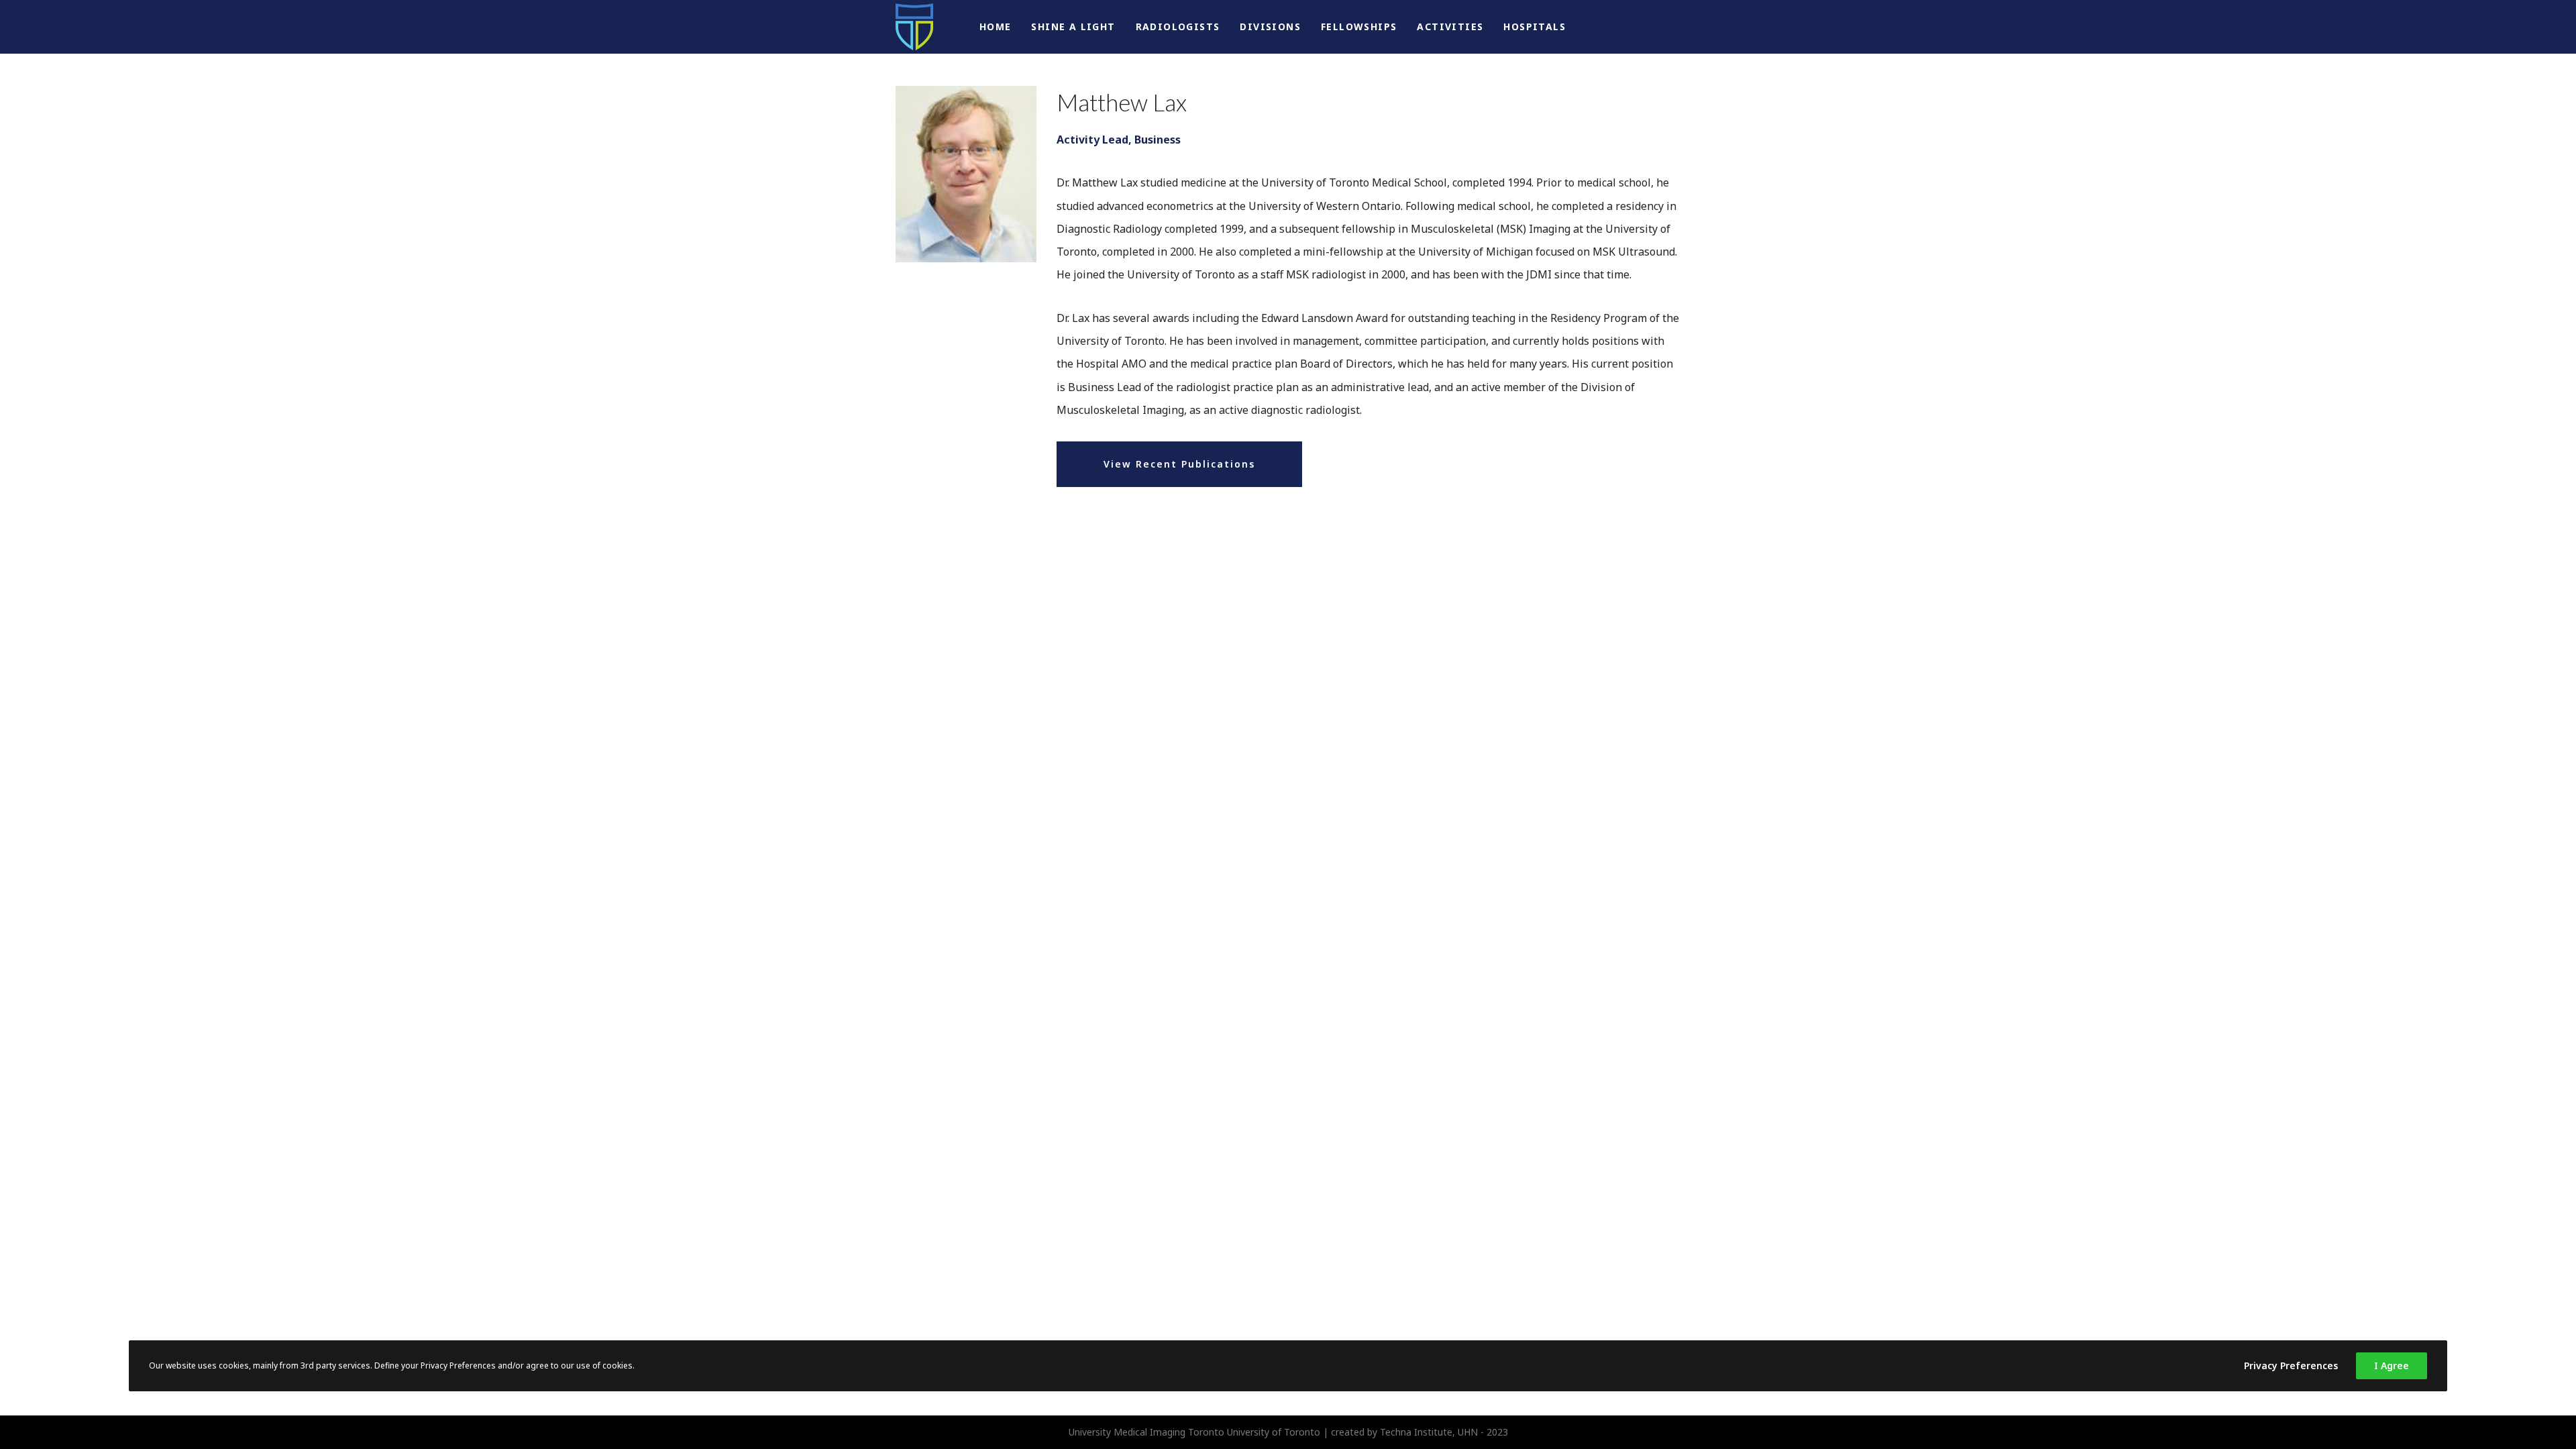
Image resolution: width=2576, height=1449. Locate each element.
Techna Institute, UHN (1429, 1432)
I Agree (2392, 1365)
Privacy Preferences (2291, 1365)
